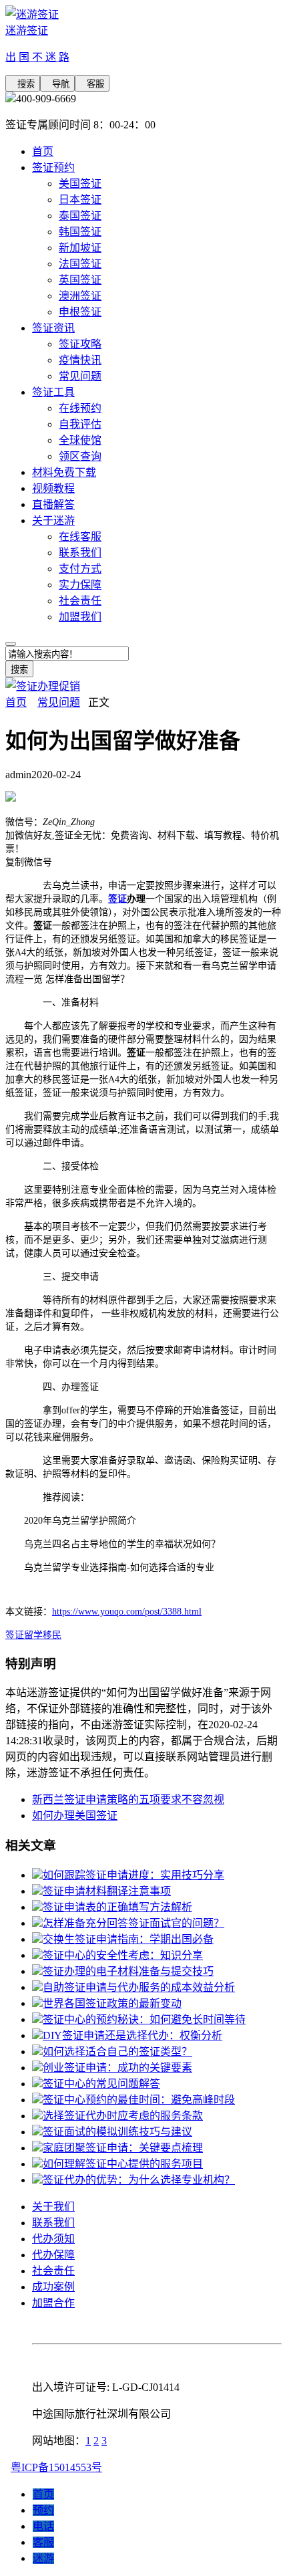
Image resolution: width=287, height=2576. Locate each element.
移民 (52, 1635)
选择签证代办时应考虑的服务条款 (123, 2116)
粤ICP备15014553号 (56, 2467)
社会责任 (80, 601)
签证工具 (53, 392)
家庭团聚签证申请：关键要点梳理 (123, 2148)
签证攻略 (80, 344)
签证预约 (53, 167)
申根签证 (80, 312)
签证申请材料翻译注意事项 (107, 1891)
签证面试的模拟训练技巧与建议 (117, 2132)
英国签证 (80, 280)
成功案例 (53, 2287)
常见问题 (80, 376)
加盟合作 (53, 2303)
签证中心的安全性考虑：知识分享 (123, 1955)
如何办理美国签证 (75, 1816)
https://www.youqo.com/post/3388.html (127, 1612)
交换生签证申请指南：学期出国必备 (128, 1939)
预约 (43, 2510)
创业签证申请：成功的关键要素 (117, 2068)
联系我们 (80, 553)
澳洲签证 (80, 296)
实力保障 (80, 585)
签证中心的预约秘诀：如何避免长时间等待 (144, 2019)
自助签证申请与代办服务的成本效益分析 (139, 1987)
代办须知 (53, 2239)
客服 (92, 84)
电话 (43, 2526)
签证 (117, 899)
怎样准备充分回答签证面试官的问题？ (133, 1923)
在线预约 (80, 408)
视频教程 (53, 488)
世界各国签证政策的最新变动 (112, 2003)
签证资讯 (53, 328)
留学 (33, 1635)
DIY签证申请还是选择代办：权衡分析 (132, 2035)
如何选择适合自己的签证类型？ (117, 2052)
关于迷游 (53, 520)
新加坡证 (80, 248)
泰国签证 (80, 216)
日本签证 (80, 200)
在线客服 (80, 537)
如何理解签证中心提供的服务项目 (123, 2164)
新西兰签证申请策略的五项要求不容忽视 (128, 1799)
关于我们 (53, 2207)
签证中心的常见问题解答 (101, 2084)
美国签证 (80, 184)
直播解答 (53, 504)
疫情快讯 (80, 360)
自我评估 (80, 424)
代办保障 (53, 2255)
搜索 (23, 84)
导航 (57, 84)
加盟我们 (80, 617)
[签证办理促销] (43, 686)
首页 (43, 151)
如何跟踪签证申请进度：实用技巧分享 (133, 1875)
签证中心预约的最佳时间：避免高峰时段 (139, 2100)
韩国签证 (80, 232)
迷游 (43, 2558)
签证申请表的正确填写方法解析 (117, 1907)
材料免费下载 (64, 472)
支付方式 (80, 569)
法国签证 (80, 264)
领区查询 (80, 456)
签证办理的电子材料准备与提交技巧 (128, 1971)
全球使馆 (80, 440)
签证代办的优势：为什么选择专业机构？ (139, 2180)
